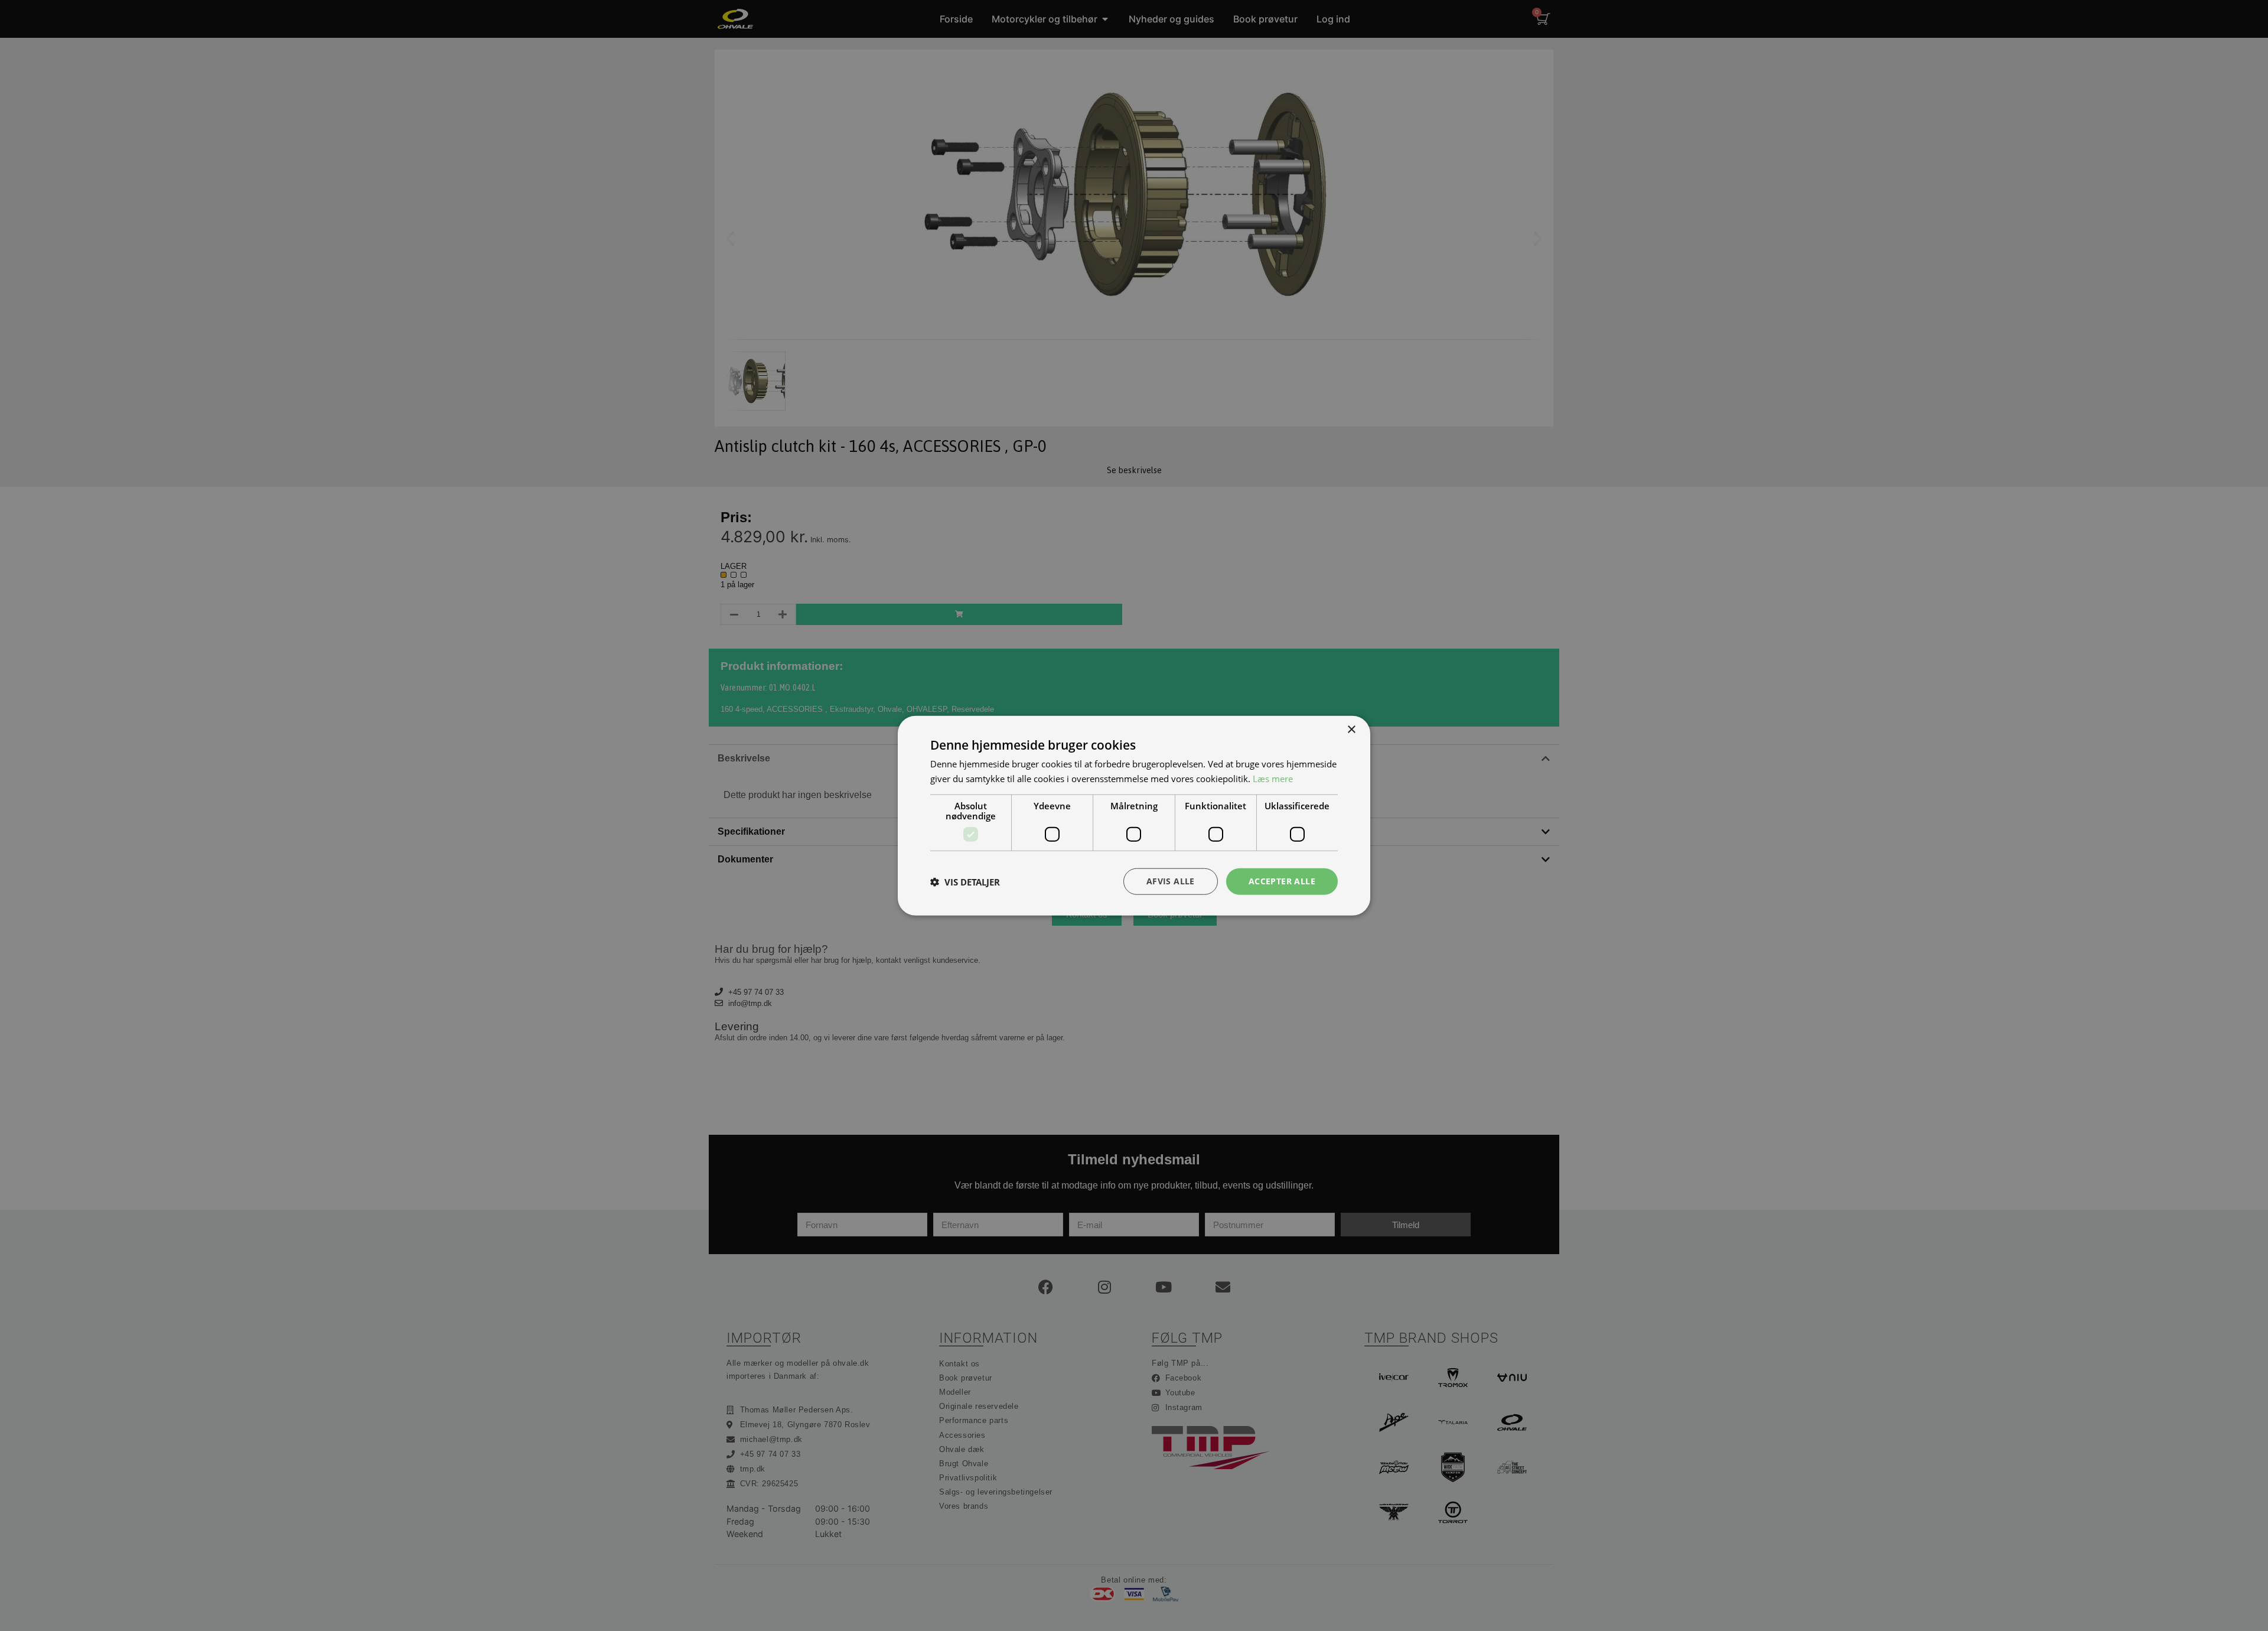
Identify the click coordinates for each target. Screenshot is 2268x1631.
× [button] (1351, 729)
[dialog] (1134, 815)
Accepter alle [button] (1282, 881)
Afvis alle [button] (1171, 881)
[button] (965, 881)
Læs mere (1273, 778)
